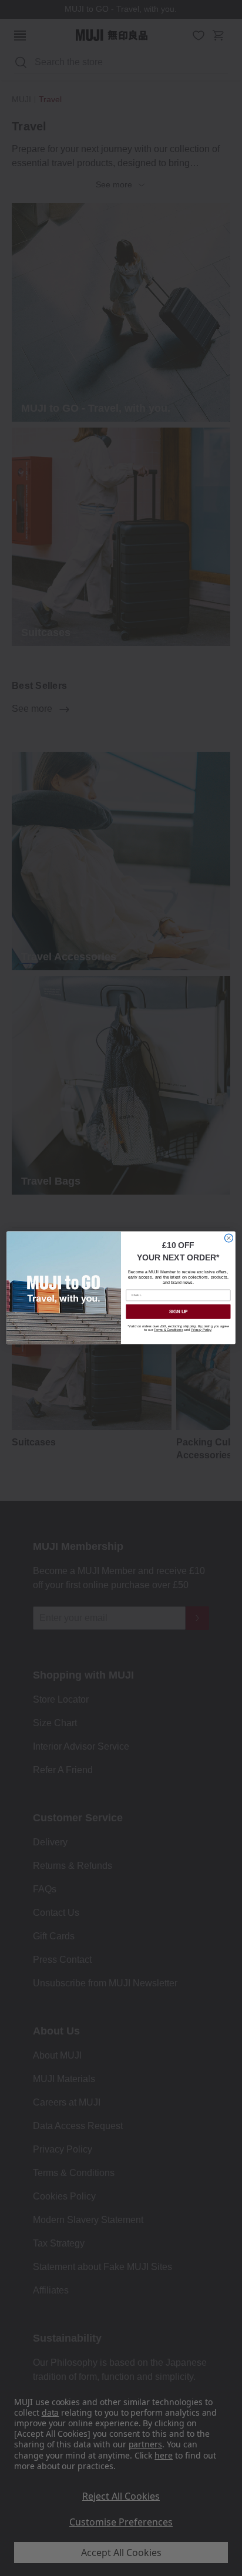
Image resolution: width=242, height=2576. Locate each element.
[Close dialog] (228, 1238)
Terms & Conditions (169, 1330)
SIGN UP (179, 1312)
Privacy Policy (201, 1330)
